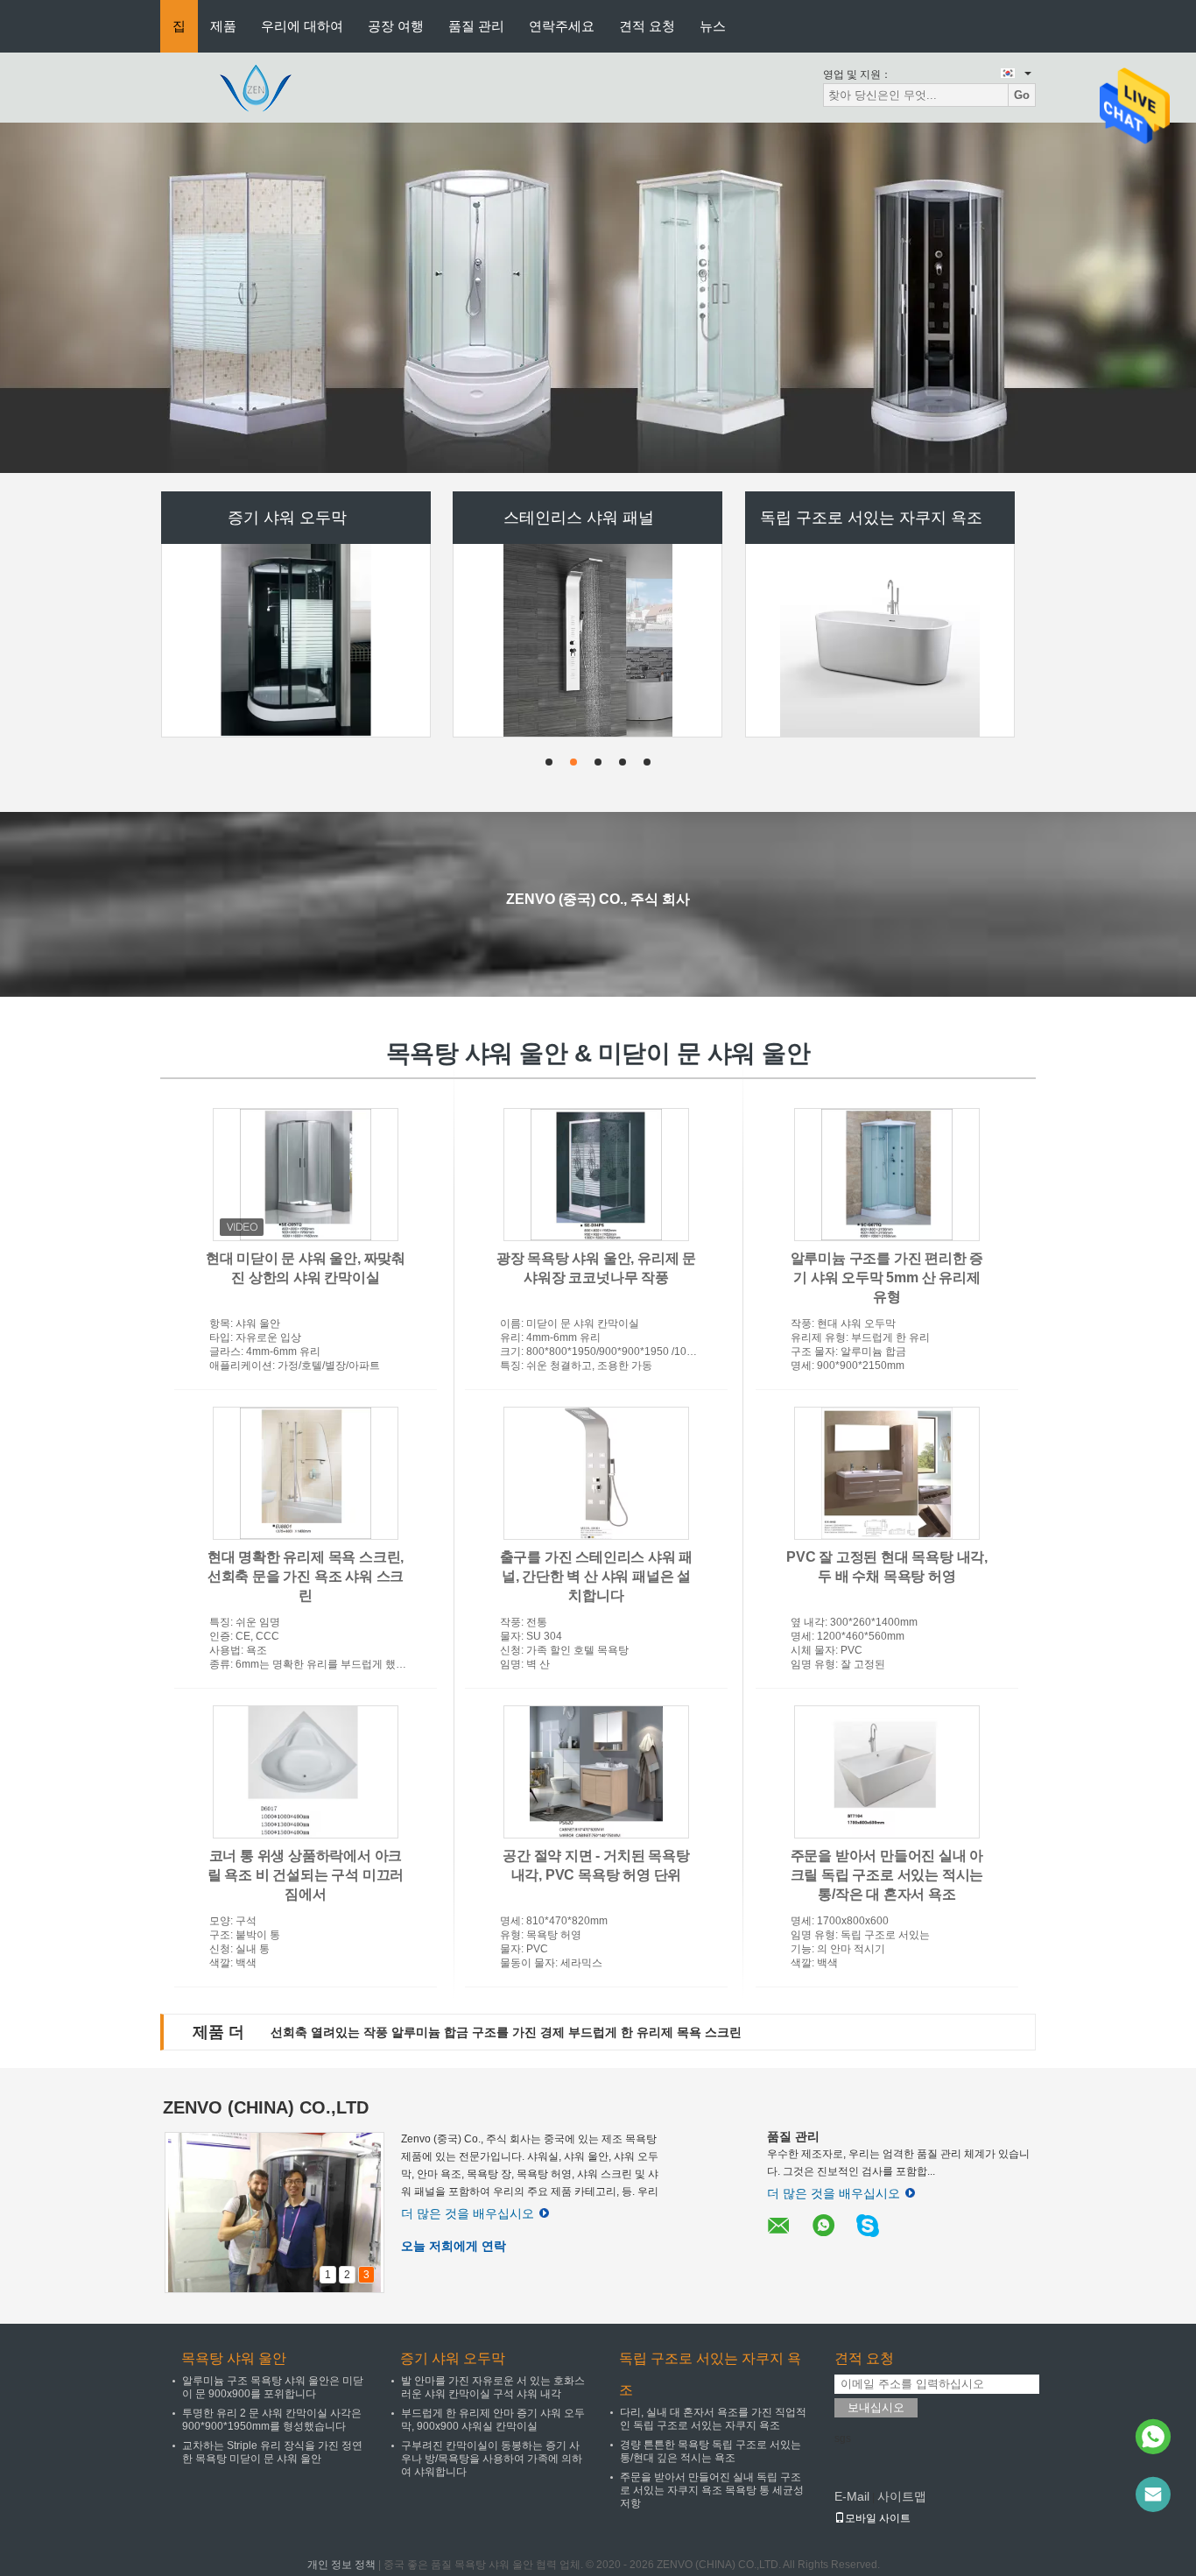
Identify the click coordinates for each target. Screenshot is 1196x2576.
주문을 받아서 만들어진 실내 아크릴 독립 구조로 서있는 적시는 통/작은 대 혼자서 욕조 (887, 1875)
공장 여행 (396, 26)
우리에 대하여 (302, 26)
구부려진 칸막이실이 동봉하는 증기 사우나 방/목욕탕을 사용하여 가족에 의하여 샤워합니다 (492, 2459)
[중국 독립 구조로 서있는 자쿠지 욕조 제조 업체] (880, 640)
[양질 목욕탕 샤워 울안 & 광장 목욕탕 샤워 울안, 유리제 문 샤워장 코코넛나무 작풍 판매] (596, 1175)
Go (1022, 95)
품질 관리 (476, 26)
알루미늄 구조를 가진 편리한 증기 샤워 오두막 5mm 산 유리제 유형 (887, 1277)
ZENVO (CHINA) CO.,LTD (266, 2107)
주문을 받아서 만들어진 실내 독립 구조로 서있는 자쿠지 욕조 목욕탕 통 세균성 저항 (712, 2490)
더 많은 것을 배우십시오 (468, 2213)
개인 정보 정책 (341, 2565)
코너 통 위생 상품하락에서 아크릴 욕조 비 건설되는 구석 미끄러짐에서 (306, 1875)
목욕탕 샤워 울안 (234, 2358)
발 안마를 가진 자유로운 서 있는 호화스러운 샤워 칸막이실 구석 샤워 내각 (493, 2387)
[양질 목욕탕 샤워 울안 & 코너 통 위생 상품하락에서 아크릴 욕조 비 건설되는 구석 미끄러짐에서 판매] (306, 1772)
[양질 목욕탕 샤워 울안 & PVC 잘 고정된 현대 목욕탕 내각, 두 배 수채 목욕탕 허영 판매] (887, 1473)
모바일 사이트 (878, 2518)
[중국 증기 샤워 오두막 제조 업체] (296, 640)
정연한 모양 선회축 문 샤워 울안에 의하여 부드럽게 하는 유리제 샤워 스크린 (480, 2032)
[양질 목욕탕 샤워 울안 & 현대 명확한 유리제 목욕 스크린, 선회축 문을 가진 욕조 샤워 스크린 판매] (306, 1473)
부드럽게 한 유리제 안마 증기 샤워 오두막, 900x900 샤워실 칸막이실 (493, 2420)
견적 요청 (647, 26)
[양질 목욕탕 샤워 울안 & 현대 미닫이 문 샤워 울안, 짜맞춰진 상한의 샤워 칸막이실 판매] (306, 1175)
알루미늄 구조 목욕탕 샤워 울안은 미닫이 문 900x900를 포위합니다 (273, 2387)
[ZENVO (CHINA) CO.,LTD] (257, 87)
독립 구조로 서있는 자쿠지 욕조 (871, 518)
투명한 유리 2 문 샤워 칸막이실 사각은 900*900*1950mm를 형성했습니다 (272, 2420)
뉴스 (713, 26)
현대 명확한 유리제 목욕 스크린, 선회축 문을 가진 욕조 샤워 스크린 (306, 1576)
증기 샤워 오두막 (287, 518)
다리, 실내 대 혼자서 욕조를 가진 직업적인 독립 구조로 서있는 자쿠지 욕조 (713, 2419)
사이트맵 (902, 2496)
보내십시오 (876, 2407)
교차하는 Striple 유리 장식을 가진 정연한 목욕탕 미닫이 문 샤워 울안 (272, 2452)
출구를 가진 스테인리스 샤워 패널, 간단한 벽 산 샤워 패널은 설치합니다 (597, 1576)
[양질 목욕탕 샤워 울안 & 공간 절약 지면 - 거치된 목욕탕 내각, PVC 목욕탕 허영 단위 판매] (596, 1772)
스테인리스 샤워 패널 (579, 518)
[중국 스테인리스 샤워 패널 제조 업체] (587, 640)
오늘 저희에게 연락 (454, 2246)
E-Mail (852, 2496)
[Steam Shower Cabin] (598, 298)
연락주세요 (562, 26)
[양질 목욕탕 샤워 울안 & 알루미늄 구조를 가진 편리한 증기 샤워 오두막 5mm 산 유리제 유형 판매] (887, 1175)
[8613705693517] (1153, 2437)
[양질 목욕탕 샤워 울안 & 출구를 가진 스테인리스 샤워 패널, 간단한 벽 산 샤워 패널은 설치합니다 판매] (596, 1473)
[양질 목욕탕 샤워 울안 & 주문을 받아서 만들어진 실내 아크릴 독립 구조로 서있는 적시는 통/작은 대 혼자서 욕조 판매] (887, 1772)
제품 (223, 26)
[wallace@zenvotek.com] (1153, 2495)
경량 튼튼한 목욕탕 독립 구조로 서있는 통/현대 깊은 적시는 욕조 (711, 2451)
